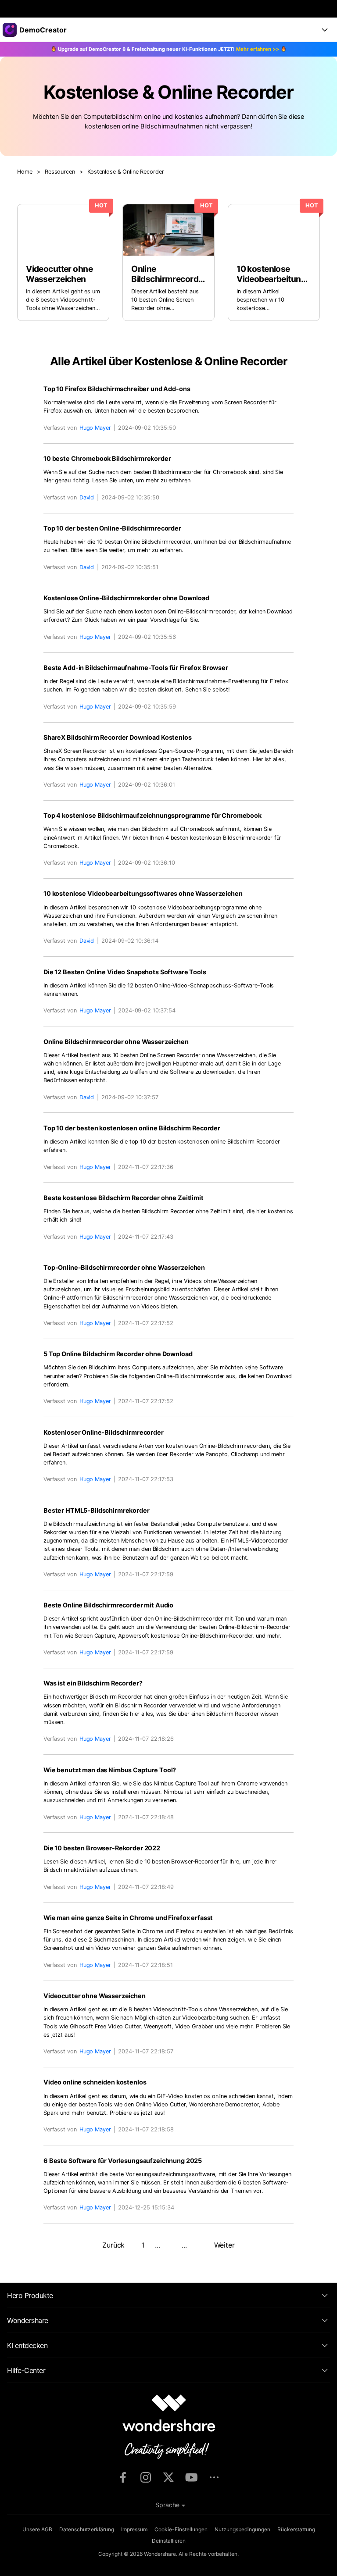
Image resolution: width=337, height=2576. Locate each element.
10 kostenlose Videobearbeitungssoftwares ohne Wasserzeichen (143, 893)
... (158, 2245)
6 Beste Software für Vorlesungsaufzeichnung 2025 (123, 2161)
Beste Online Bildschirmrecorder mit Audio (108, 1605)
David (87, 497)
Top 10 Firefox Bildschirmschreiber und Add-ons (117, 389)
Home (25, 172)
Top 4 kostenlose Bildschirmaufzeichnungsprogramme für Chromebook (152, 815)
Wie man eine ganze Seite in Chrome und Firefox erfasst (128, 1918)
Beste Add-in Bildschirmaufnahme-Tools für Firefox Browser (136, 668)
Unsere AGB (37, 2529)
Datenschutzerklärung (87, 2529)
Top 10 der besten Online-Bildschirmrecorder (112, 528)
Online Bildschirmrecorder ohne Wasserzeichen (116, 1042)
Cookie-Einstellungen (181, 2529)
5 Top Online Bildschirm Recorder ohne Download (118, 1354)
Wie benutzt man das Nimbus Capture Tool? (110, 1770)
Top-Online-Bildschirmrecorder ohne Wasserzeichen (124, 1267)
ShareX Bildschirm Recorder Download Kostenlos (118, 737)
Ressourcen (60, 172)
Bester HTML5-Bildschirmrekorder (97, 1510)
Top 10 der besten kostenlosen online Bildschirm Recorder (132, 1128)
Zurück (113, 2245)
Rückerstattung (296, 2529)
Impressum (134, 2529)
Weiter (224, 2245)
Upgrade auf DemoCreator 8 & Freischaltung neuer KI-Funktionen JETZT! (169, 49)
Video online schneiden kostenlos (95, 2082)
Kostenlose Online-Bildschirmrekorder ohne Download (126, 598)
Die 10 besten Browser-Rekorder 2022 (102, 1848)
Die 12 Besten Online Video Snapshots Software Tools (125, 972)
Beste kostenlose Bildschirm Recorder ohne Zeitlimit (124, 1198)
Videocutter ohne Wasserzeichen (95, 1996)
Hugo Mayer (95, 428)
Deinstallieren (169, 2541)
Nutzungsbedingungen (242, 2529)
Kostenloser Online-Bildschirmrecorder (104, 1432)
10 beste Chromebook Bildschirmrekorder (107, 458)
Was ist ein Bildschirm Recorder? (93, 1683)
